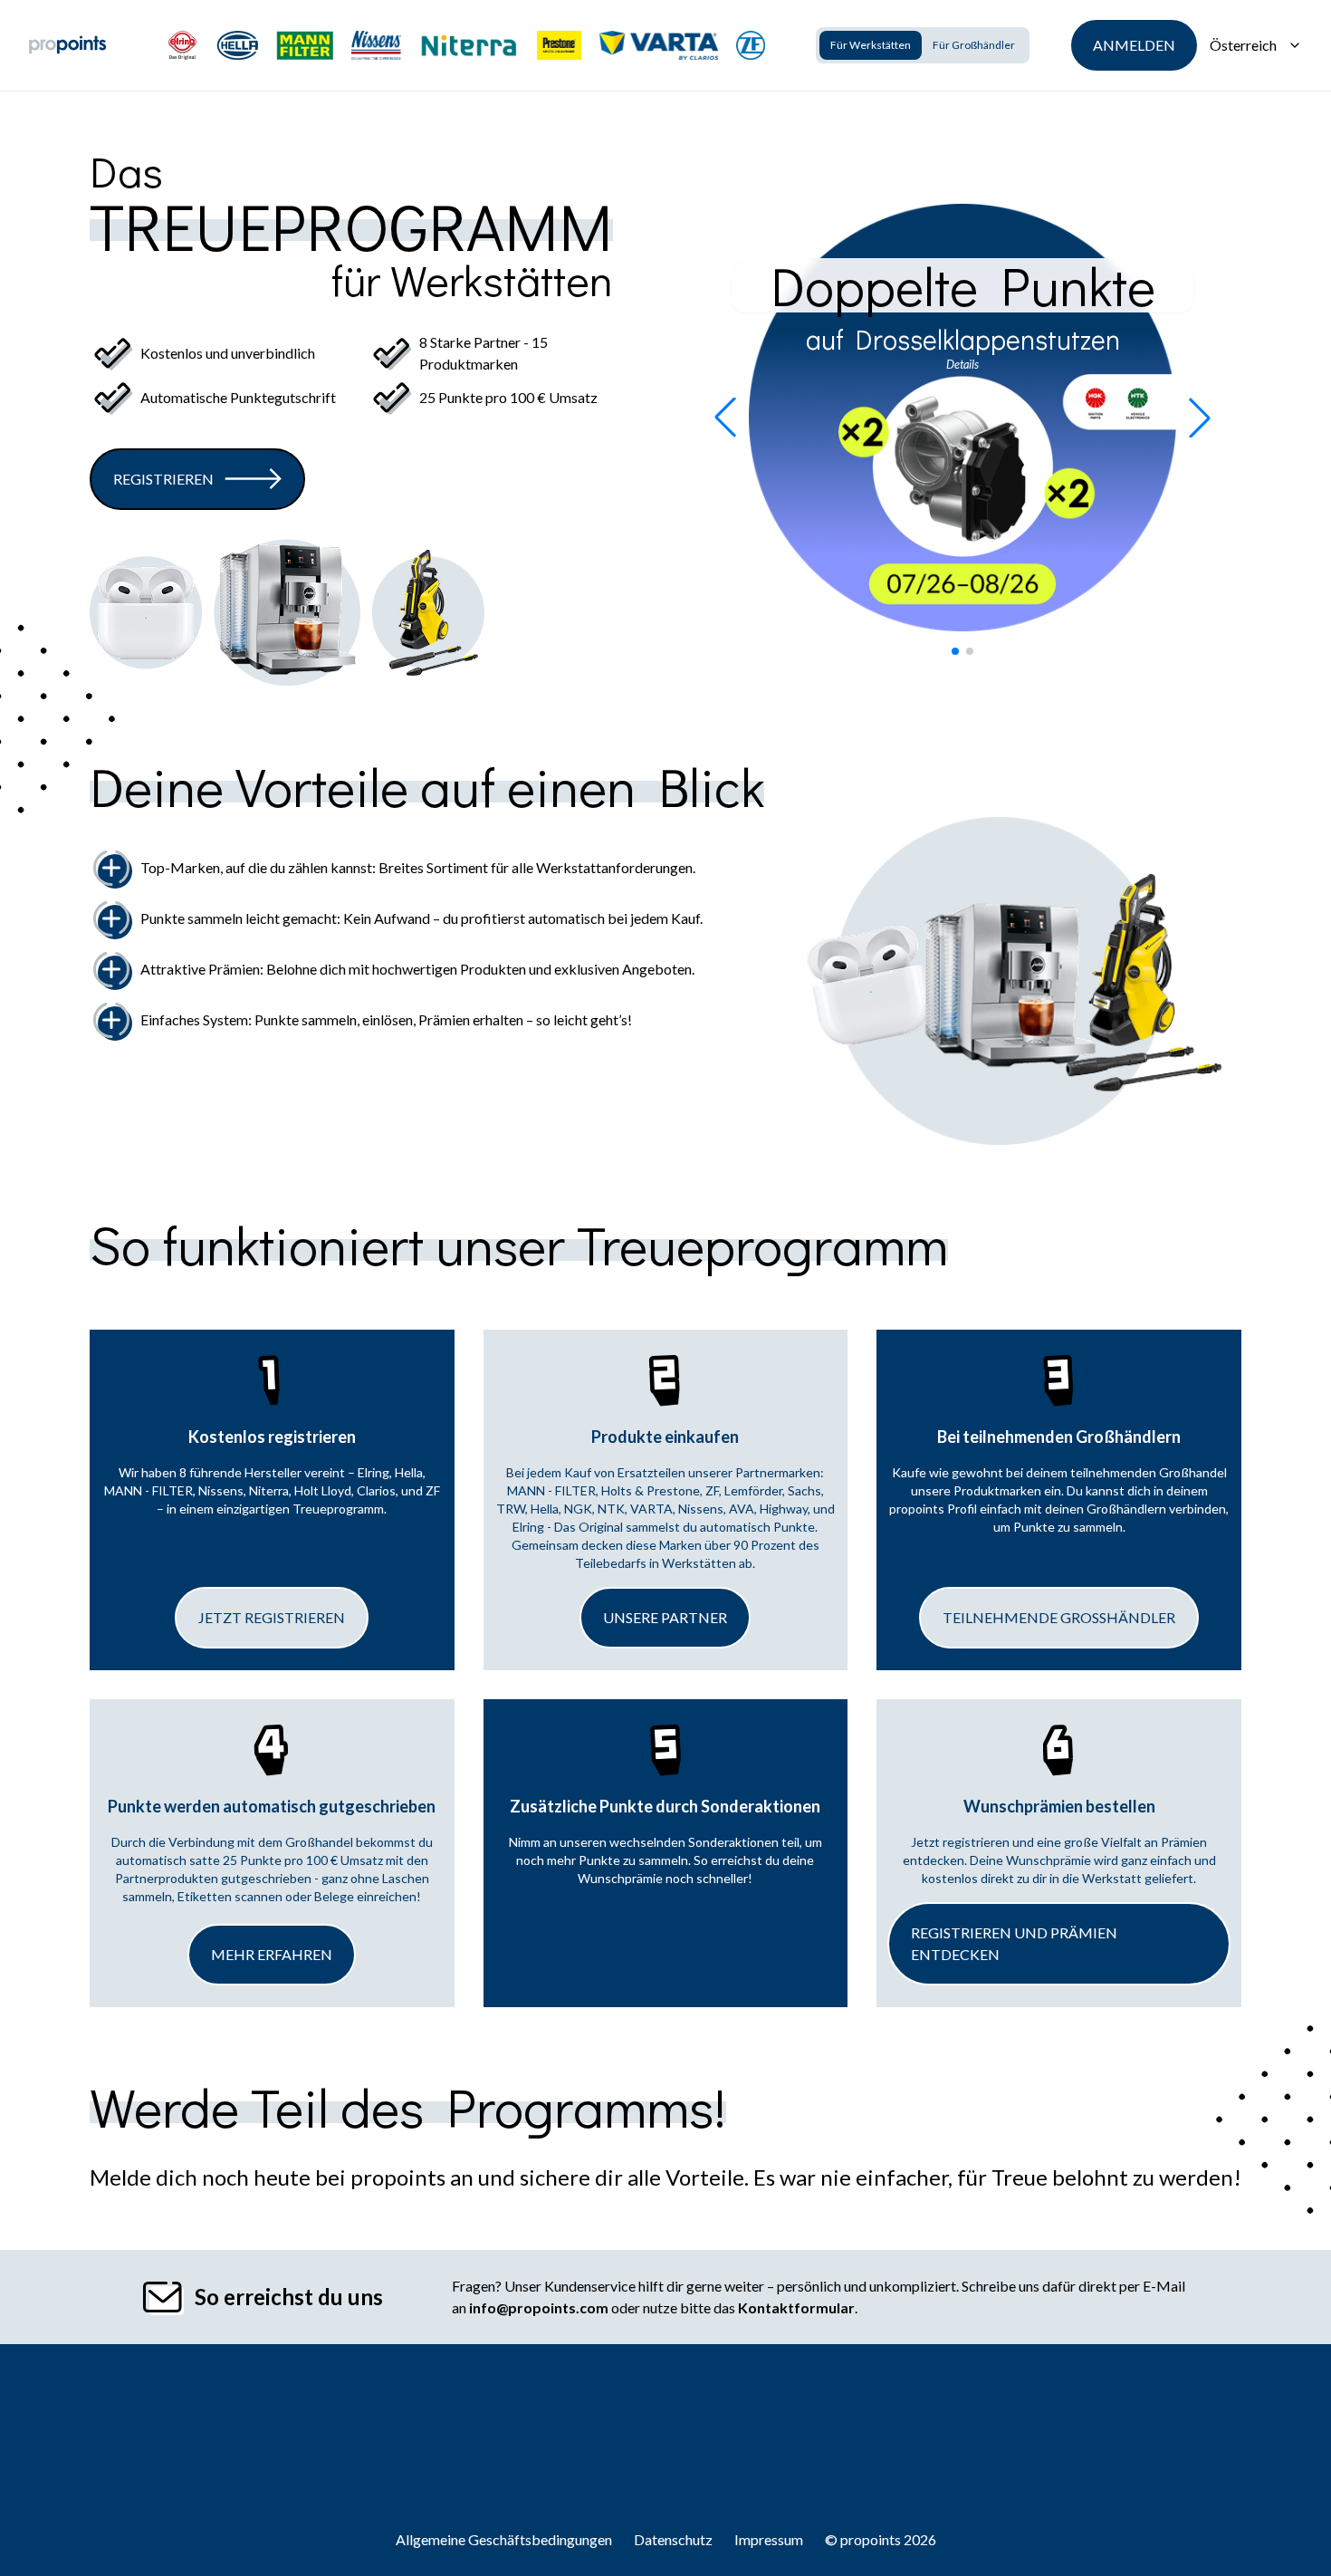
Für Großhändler (974, 45)
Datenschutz (673, 2539)
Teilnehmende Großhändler (1059, 1617)
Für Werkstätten (871, 45)
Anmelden (1134, 45)
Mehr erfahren (272, 1954)
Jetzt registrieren (272, 1617)
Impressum (769, 2539)
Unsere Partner (665, 1617)
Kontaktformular (796, 2307)
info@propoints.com (539, 2307)
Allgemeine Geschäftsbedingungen (504, 2539)
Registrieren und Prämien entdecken (1014, 1943)
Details (962, 364)
